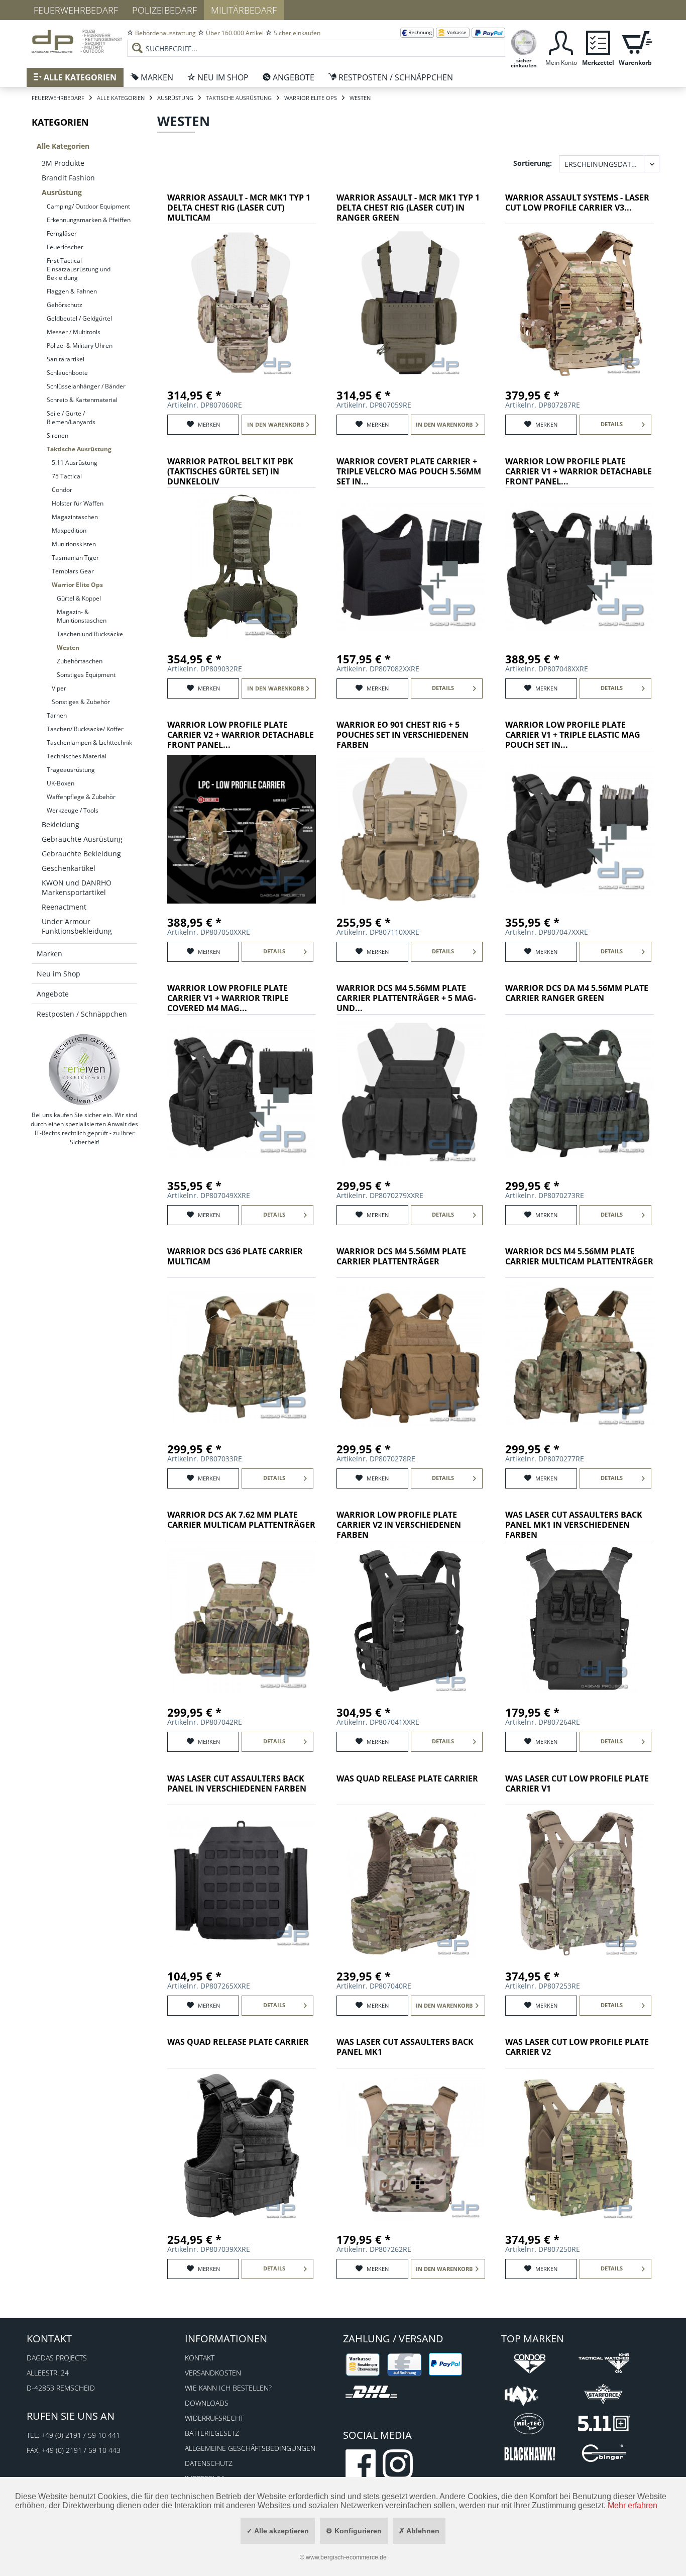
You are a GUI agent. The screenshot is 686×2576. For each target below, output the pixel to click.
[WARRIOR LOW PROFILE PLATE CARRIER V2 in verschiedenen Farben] (411, 1619)
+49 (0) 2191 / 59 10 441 (81, 2435)
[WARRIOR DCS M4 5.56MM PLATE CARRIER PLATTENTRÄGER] (411, 1356)
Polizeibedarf (164, 10)
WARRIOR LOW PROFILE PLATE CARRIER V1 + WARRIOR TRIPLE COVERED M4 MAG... (228, 998)
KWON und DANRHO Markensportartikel (77, 887)
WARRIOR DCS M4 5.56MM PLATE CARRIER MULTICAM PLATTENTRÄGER (579, 1257)
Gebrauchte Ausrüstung (82, 839)
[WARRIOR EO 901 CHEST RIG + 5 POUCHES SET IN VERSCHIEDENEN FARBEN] (411, 829)
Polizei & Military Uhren (80, 345)
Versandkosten (213, 2373)
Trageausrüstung (71, 770)
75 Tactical (67, 476)
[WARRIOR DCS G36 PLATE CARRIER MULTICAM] (242, 1356)
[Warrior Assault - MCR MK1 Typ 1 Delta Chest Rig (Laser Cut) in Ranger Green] (411, 302)
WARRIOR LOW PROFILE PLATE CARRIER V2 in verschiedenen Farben (399, 1525)
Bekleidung (61, 824)
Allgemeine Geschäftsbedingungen (250, 2448)
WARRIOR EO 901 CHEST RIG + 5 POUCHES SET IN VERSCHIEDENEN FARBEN (403, 735)
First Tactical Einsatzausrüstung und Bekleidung (79, 269)
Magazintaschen (75, 517)
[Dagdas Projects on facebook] (361, 2464)
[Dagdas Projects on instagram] (398, 2464)
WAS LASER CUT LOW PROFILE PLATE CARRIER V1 (577, 1784)
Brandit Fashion (68, 178)
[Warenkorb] (635, 41)
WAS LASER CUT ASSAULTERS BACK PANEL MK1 (405, 2047)
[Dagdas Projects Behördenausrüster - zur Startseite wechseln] (77, 43)
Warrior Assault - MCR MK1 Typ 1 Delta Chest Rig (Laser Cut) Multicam (239, 208)
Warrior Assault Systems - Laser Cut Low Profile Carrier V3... (577, 203)
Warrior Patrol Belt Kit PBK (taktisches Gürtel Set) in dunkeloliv (230, 472)
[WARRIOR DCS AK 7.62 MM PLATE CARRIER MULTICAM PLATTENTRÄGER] (242, 1619)
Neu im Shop (59, 974)
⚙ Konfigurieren (354, 2531)
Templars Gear (73, 571)
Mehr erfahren (633, 2505)
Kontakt (200, 2358)
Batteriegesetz (212, 2433)
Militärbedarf (244, 10)
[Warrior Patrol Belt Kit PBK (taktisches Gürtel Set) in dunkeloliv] (242, 566)
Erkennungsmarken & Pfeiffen (89, 220)
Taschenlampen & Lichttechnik (89, 742)
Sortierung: (533, 163)
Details (612, 424)
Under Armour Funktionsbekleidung (77, 926)
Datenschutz (209, 2463)
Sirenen (58, 435)
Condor (62, 490)
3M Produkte (63, 163)
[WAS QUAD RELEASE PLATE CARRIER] (411, 1883)
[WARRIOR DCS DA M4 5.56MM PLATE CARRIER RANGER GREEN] (580, 1093)
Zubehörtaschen (80, 661)
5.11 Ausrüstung (75, 463)
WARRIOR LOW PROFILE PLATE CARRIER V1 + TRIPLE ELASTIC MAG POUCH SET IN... (573, 735)
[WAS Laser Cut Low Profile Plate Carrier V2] (580, 2146)
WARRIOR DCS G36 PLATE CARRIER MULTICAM (235, 1257)
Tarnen (57, 715)
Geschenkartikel (69, 868)
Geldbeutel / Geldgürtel (79, 318)
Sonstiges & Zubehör (81, 702)
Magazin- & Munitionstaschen (82, 616)
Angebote (53, 994)
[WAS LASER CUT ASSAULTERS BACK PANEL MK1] (411, 2146)
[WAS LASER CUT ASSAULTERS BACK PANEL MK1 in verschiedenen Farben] (580, 1619)
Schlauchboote (67, 373)
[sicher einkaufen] (524, 41)
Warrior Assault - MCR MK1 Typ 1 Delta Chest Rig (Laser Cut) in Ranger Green (408, 208)
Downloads (207, 2403)
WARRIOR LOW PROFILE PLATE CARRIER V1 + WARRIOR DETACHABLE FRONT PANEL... (579, 472)
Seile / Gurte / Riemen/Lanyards (71, 418)
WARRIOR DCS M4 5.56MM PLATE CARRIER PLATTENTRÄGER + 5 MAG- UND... (406, 998)
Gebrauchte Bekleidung (81, 854)
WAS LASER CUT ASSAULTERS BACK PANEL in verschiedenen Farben (237, 1784)
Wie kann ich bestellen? (228, 2388)
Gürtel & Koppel (79, 598)
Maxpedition (69, 530)
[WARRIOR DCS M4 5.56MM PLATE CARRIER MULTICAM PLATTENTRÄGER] (580, 1356)
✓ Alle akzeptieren (278, 2531)
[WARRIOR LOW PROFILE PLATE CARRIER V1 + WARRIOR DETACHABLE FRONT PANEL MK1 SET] (580, 566)
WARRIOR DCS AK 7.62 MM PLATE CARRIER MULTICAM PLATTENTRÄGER (241, 1520)
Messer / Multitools (74, 332)
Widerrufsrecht (214, 2418)
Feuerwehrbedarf (76, 10)
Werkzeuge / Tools (73, 810)
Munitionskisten (74, 544)
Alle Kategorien (63, 146)
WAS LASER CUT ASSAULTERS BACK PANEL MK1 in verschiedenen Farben (574, 1525)
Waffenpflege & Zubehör (81, 797)
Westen (68, 648)
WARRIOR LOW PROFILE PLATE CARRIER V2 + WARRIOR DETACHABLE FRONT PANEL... (241, 735)
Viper (59, 688)
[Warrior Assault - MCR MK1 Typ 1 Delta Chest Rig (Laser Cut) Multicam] (242, 302)
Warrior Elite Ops (77, 585)
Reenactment (64, 907)
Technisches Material (77, 756)
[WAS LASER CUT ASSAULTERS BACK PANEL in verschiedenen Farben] (242, 1883)
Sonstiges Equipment (86, 675)
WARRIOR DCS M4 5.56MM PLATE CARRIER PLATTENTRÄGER (401, 1257)
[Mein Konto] (561, 41)
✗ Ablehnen (419, 2531)
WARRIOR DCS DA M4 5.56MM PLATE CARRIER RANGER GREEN (577, 993)
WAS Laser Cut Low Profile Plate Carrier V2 (577, 2047)
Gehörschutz (65, 305)
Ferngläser (62, 233)
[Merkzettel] (598, 41)
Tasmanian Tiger (75, 558)
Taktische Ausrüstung (79, 449)
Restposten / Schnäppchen (82, 1014)
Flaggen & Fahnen (72, 291)
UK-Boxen (61, 783)
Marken (49, 954)
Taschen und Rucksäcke (90, 634)
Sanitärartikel (66, 359)
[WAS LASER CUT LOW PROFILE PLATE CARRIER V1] (580, 1883)
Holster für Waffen (78, 503)
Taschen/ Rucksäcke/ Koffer (85, 729)
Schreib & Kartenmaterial (82, 400)
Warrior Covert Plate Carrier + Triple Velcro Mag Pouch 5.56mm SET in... (409, 472)
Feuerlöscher (65, 247)
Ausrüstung (62, 192)
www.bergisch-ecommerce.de (346, 2557)
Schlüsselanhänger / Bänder (86, 386)
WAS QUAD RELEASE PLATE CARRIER (407, 1779)
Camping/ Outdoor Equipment (88, 206)
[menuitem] (316, 40)
